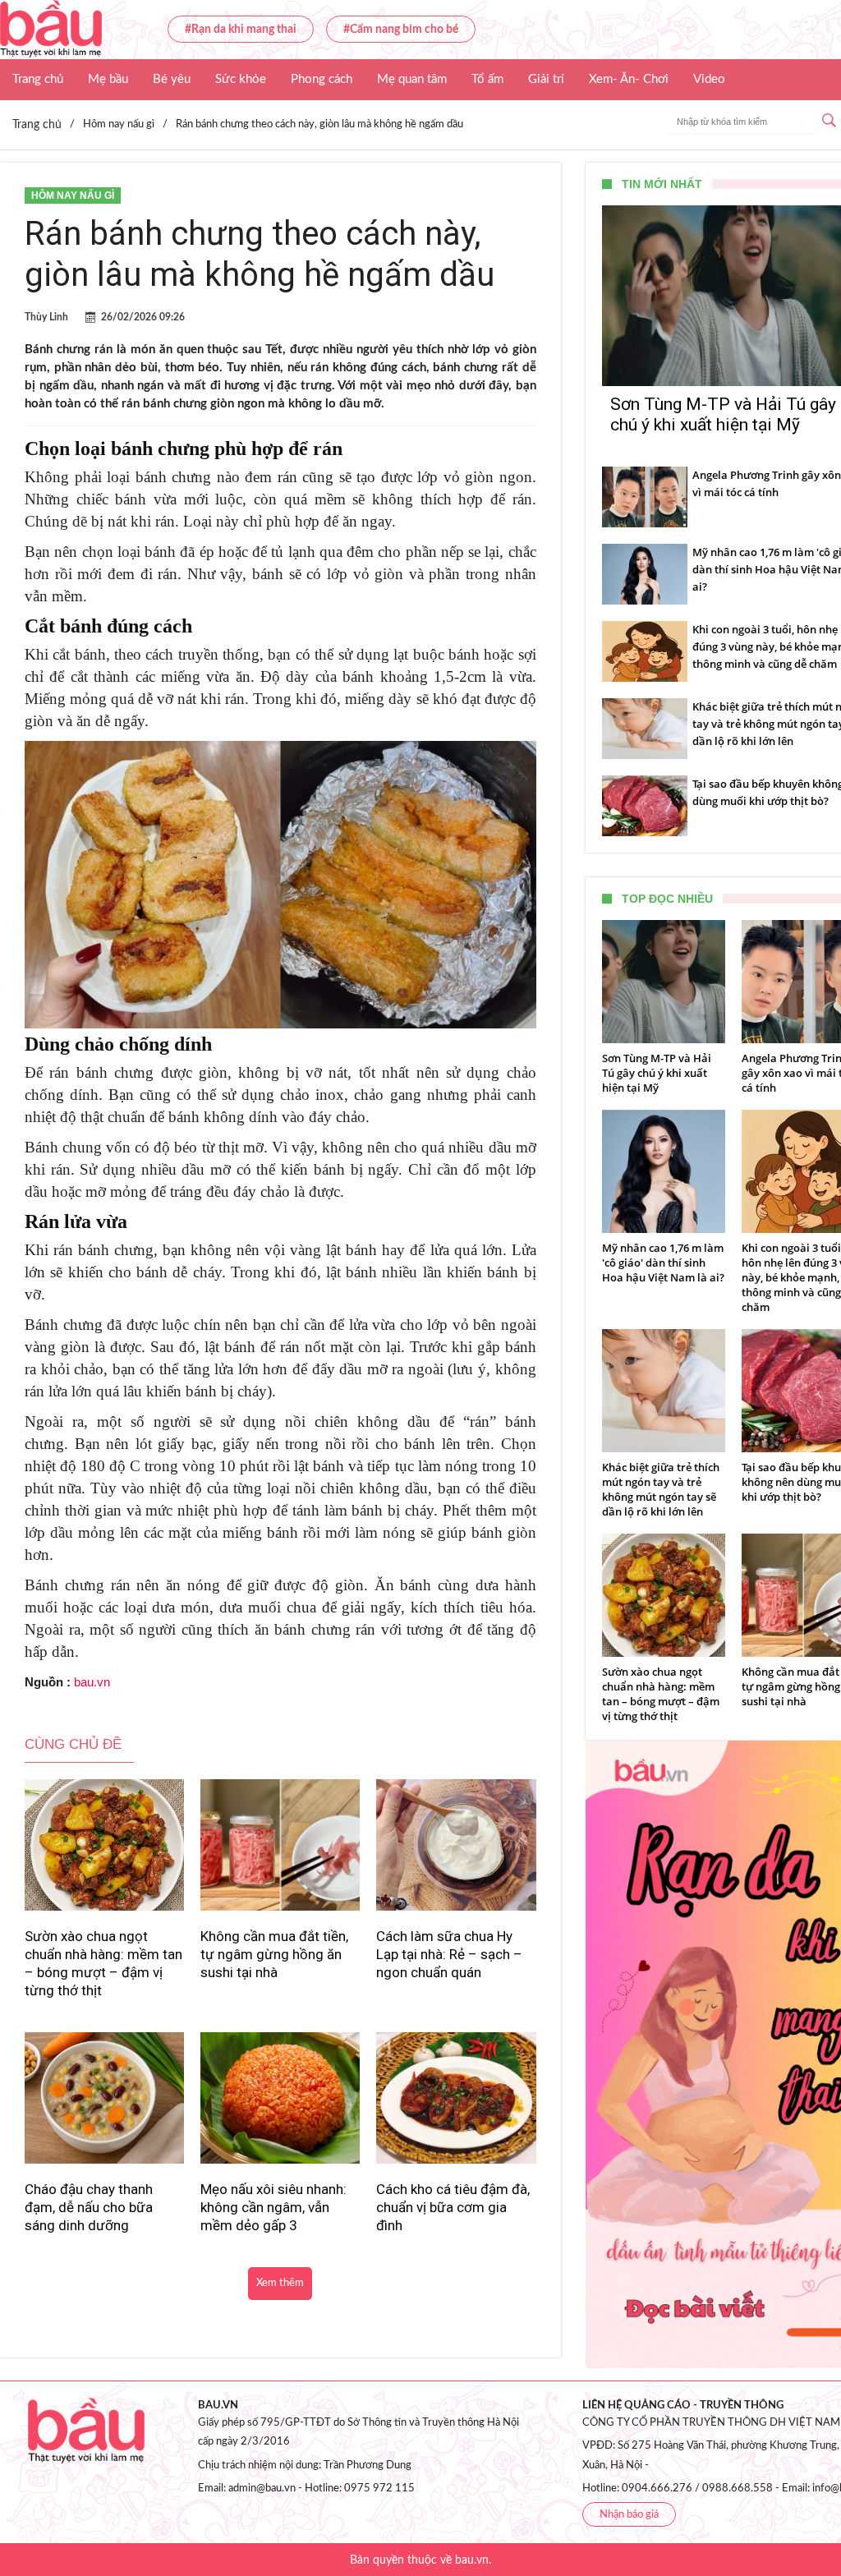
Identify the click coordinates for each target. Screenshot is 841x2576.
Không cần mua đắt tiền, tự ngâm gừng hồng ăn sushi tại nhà (274, 1954)
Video (709, 79)
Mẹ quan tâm (412, 79)
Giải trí (546, 79)
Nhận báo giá (629, 2515)
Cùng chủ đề (73, 1744)
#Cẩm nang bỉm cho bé (401, 30)
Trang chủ (38, 79)
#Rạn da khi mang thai (241, 30)
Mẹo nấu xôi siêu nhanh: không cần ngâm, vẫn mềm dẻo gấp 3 (273, 2207)
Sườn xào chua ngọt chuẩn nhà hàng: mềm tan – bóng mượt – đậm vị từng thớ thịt (103, 1963)
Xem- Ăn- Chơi (629, 79)
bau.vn (92, 1682)
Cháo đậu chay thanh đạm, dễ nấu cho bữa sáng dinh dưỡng (89, 2207)
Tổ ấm (487, 79)
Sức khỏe (241, 79)
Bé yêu (172, 79)
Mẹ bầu (108, 79)
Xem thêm (280, 2283)
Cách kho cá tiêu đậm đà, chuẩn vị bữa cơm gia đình (453, 2207)
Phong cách (322, 79)
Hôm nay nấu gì (73, 195)
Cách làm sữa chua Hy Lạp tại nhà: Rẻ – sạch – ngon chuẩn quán (449, 1954)
